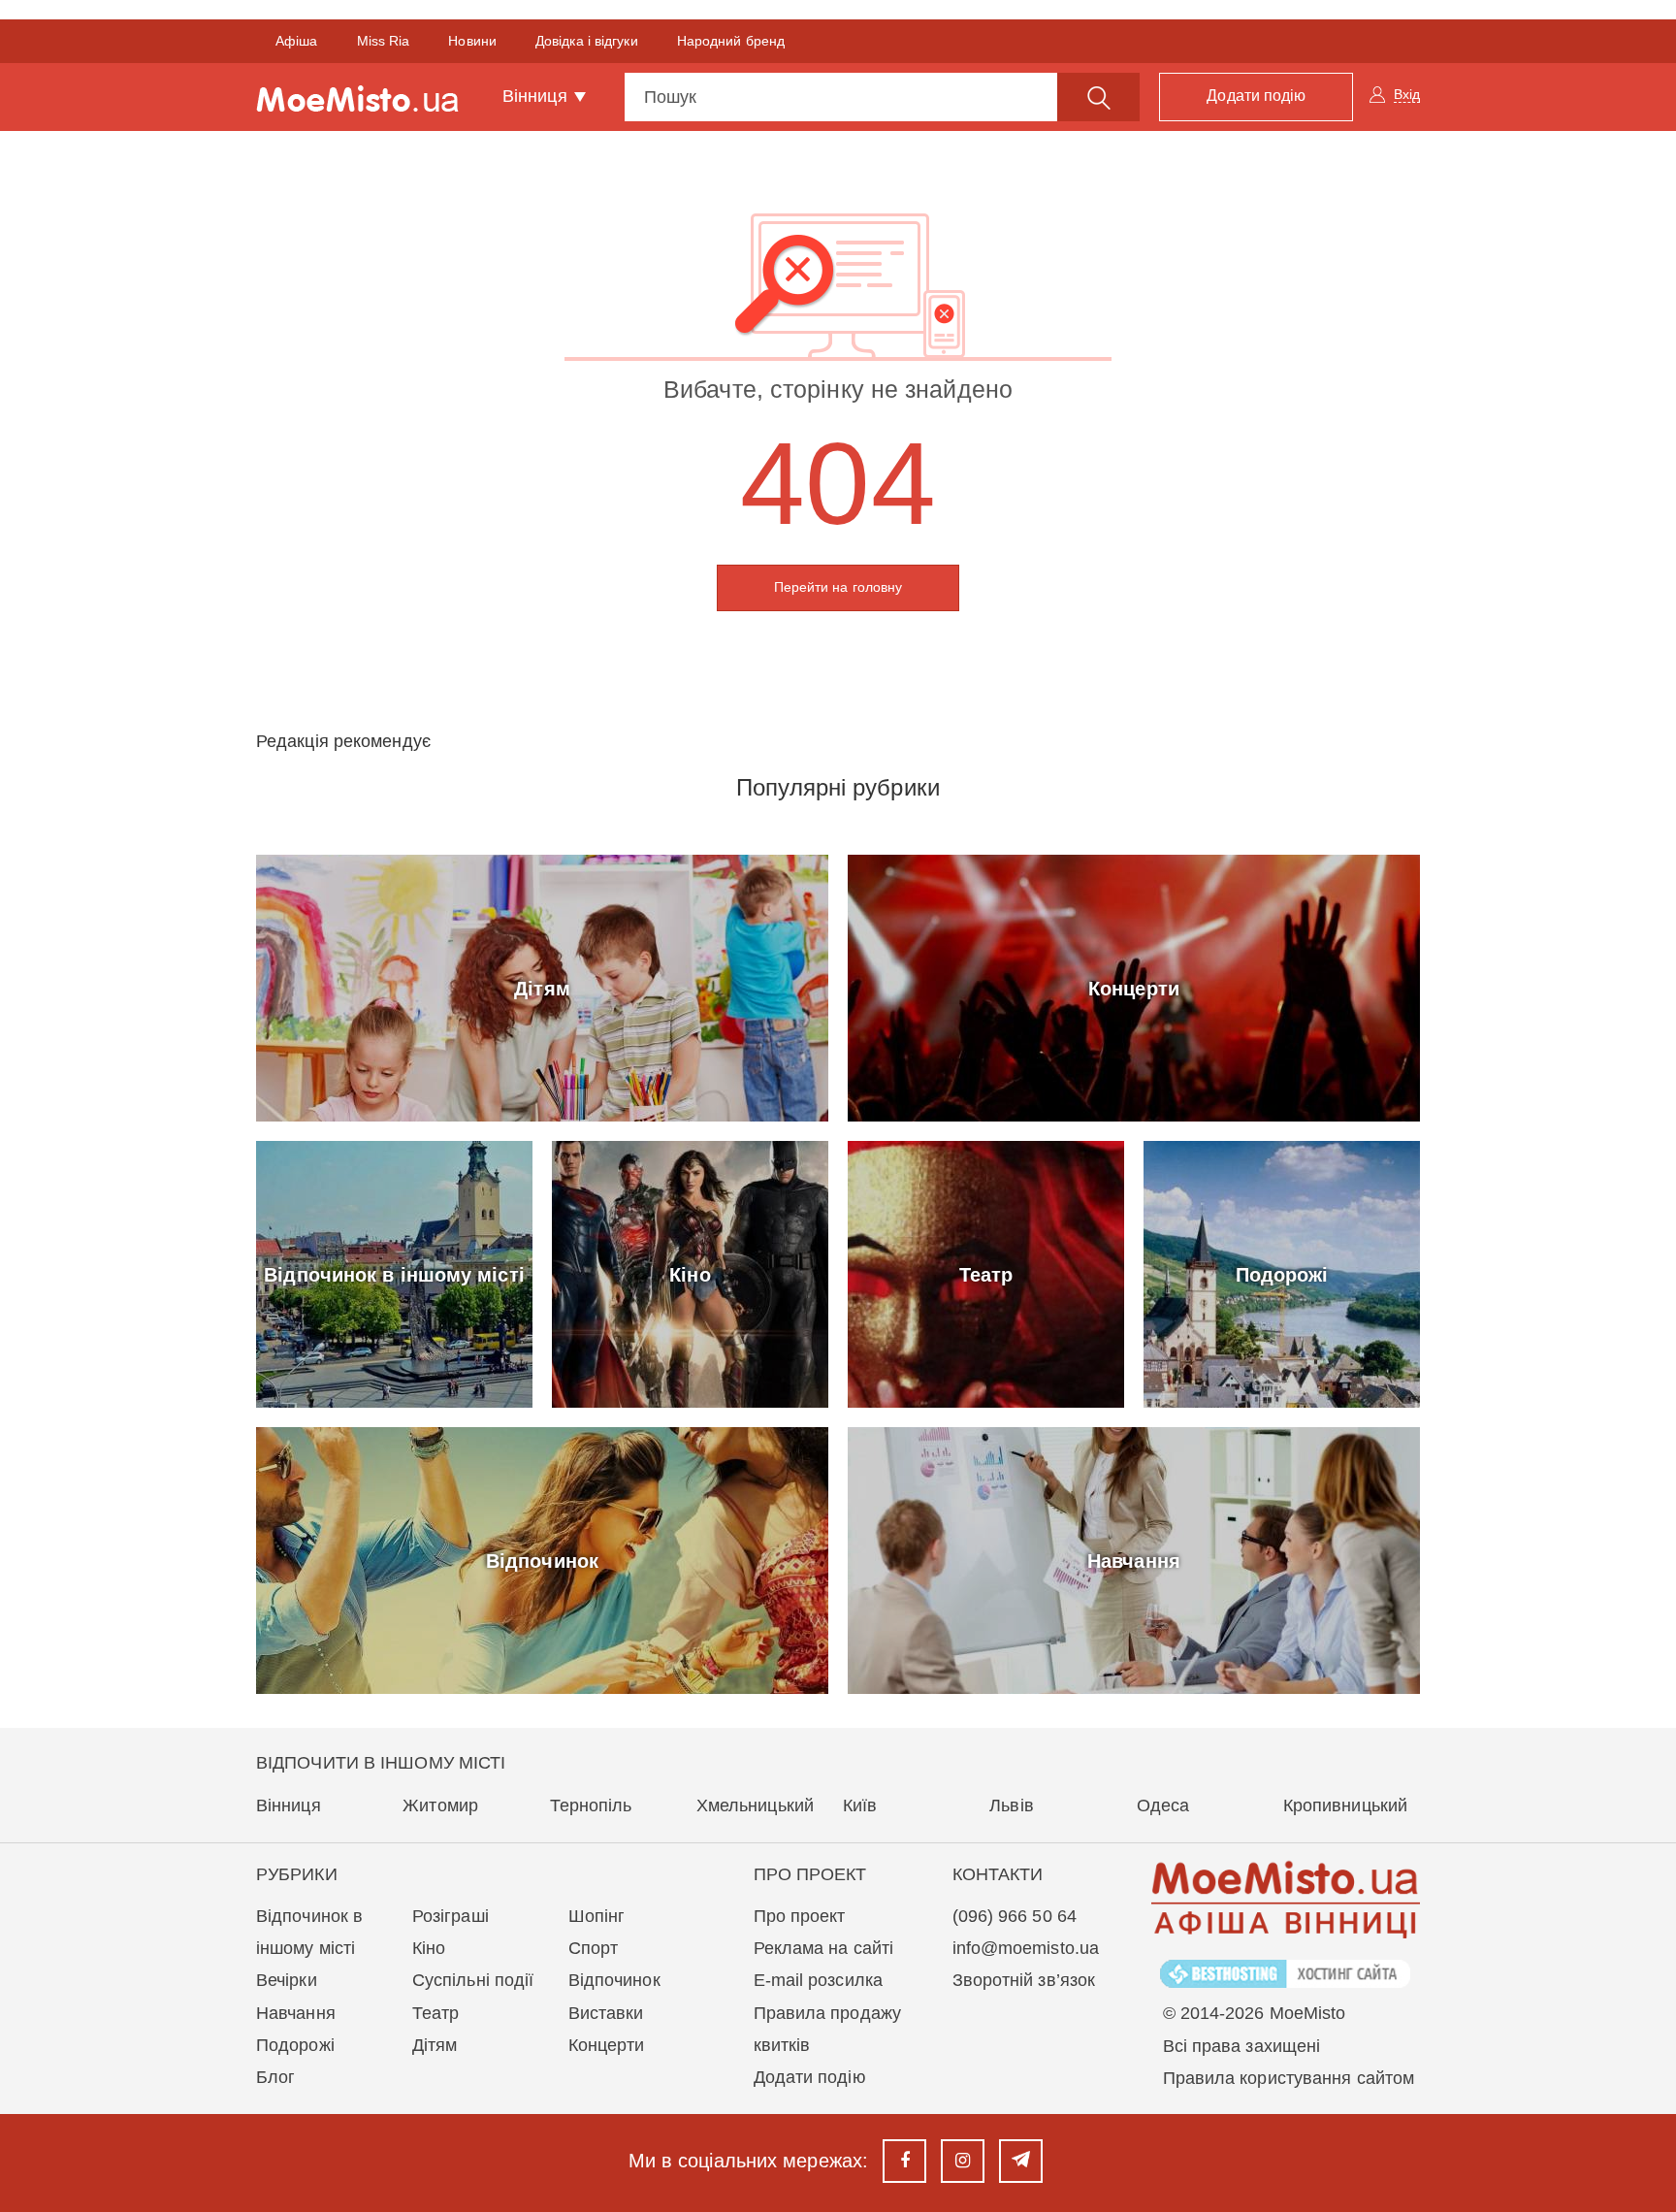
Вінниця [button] (537, 96)
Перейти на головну (838, 587)
